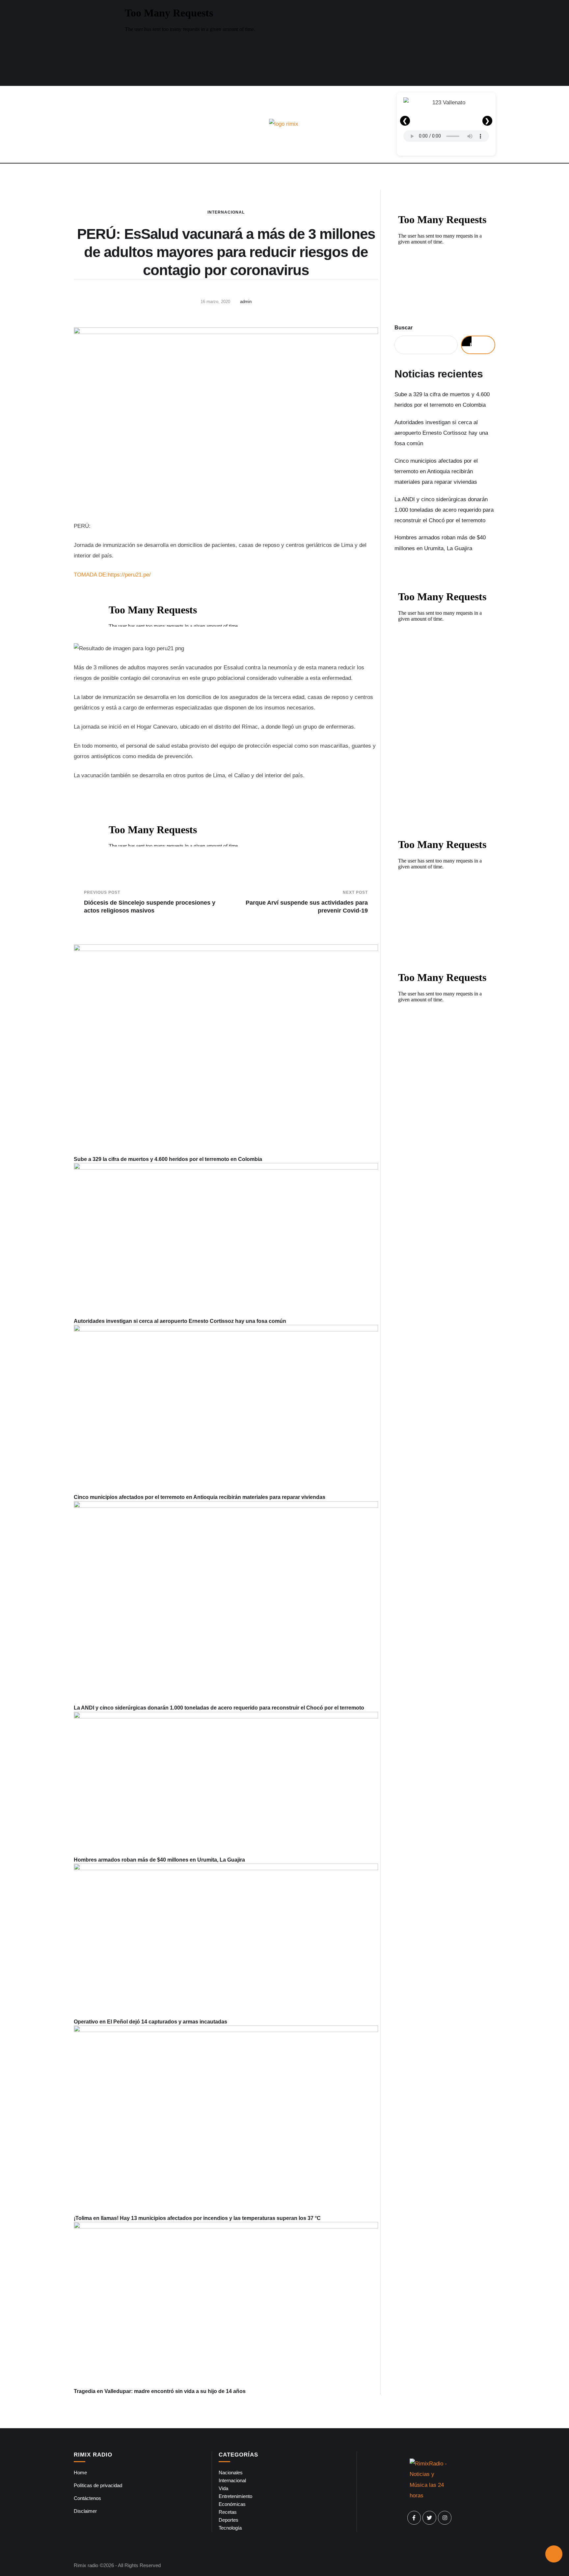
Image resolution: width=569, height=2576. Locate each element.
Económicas (232, 2504)
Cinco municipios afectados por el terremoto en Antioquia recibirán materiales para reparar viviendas (200, 1497)
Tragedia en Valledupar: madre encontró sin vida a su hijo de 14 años (160, 2391)
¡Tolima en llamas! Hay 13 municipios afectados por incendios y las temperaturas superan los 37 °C (197, 2218)
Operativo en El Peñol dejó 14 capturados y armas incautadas (150, 2022)
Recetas (228, 2512)
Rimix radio (86, 2565)
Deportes (229, 2520)
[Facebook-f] (414, 2518)
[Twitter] (429, 2518)
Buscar (404, 328)
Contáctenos (87, 2498)
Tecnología (230, 2528)
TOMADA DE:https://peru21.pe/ (112, 575)
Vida (223, 2488)
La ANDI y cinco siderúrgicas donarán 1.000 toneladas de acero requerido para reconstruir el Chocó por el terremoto (219, 1708)
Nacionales (231, 2473)
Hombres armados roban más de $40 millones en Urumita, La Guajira (159, 1860)
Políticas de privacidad (98, 2485)
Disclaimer (85, 2511)
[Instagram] (445, 2518)
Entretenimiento (235, 2496)
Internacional (226, 212)
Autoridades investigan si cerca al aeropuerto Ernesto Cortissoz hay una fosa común (180, 1321)
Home (80, 2473)
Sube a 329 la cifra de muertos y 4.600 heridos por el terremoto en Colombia (168, 1159)
